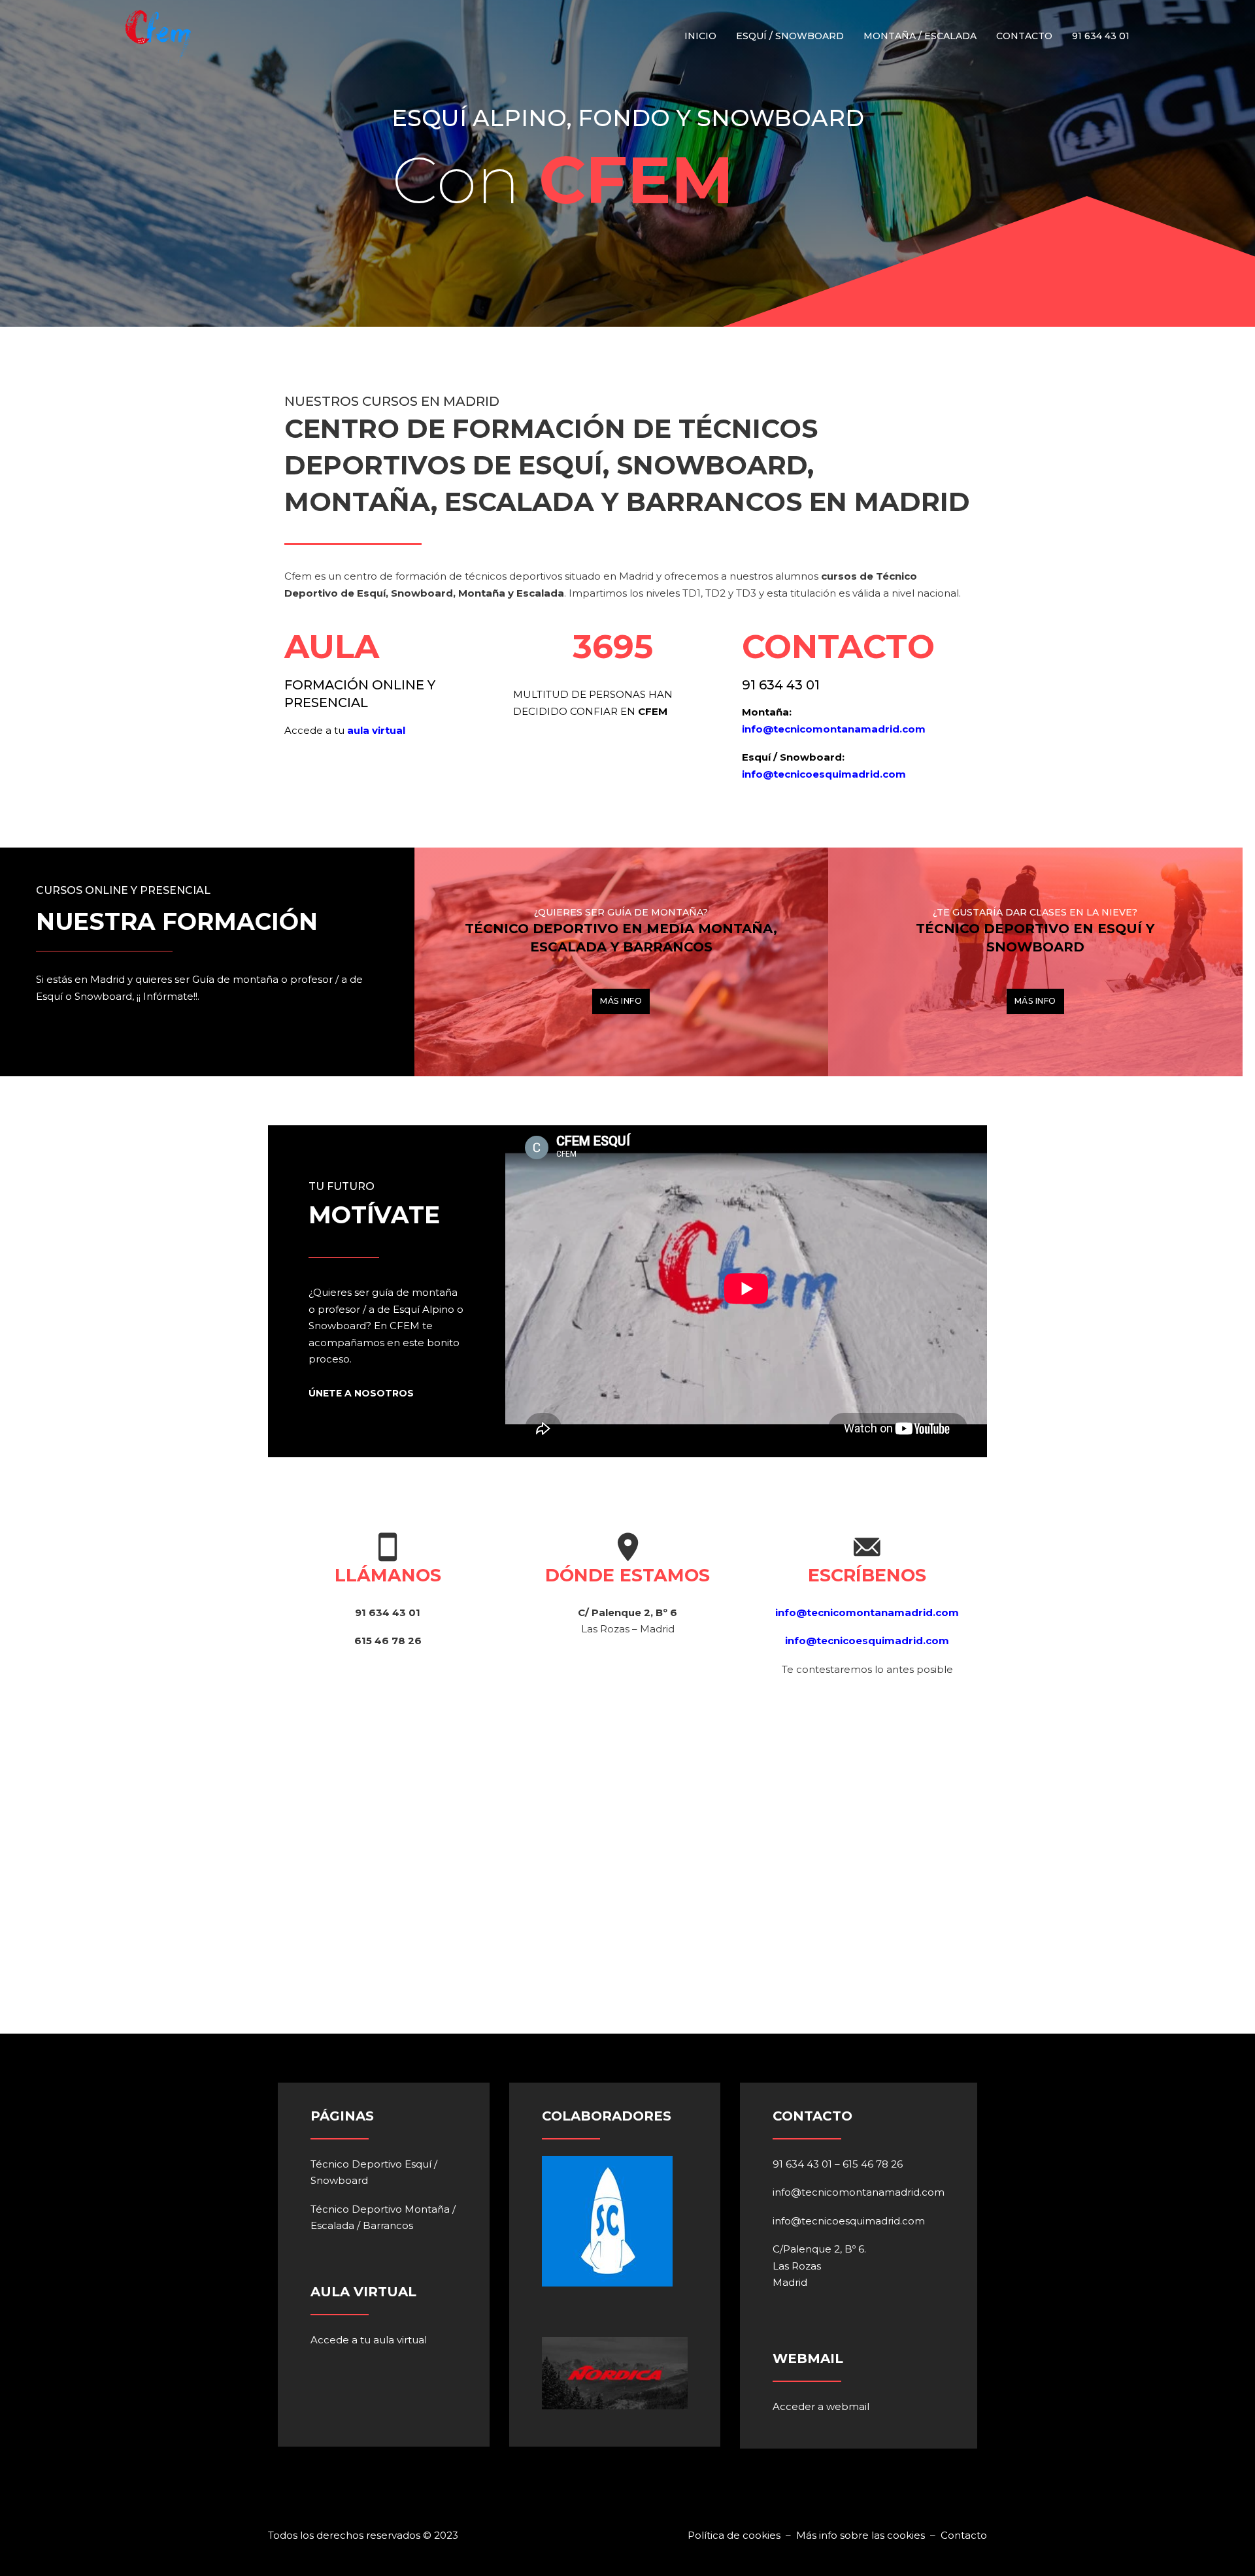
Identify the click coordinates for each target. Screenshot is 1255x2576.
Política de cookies (735, 2535)
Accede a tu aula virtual (369, 2340)
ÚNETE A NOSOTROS (361, 1393)
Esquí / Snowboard (790, 36)
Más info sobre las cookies (861, 2535)
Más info (621, 1001)
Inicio (700, 36)
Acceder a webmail (821, 2406)
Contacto (1024, 36)
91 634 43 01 (1101, 36)
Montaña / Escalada (920, 36)
